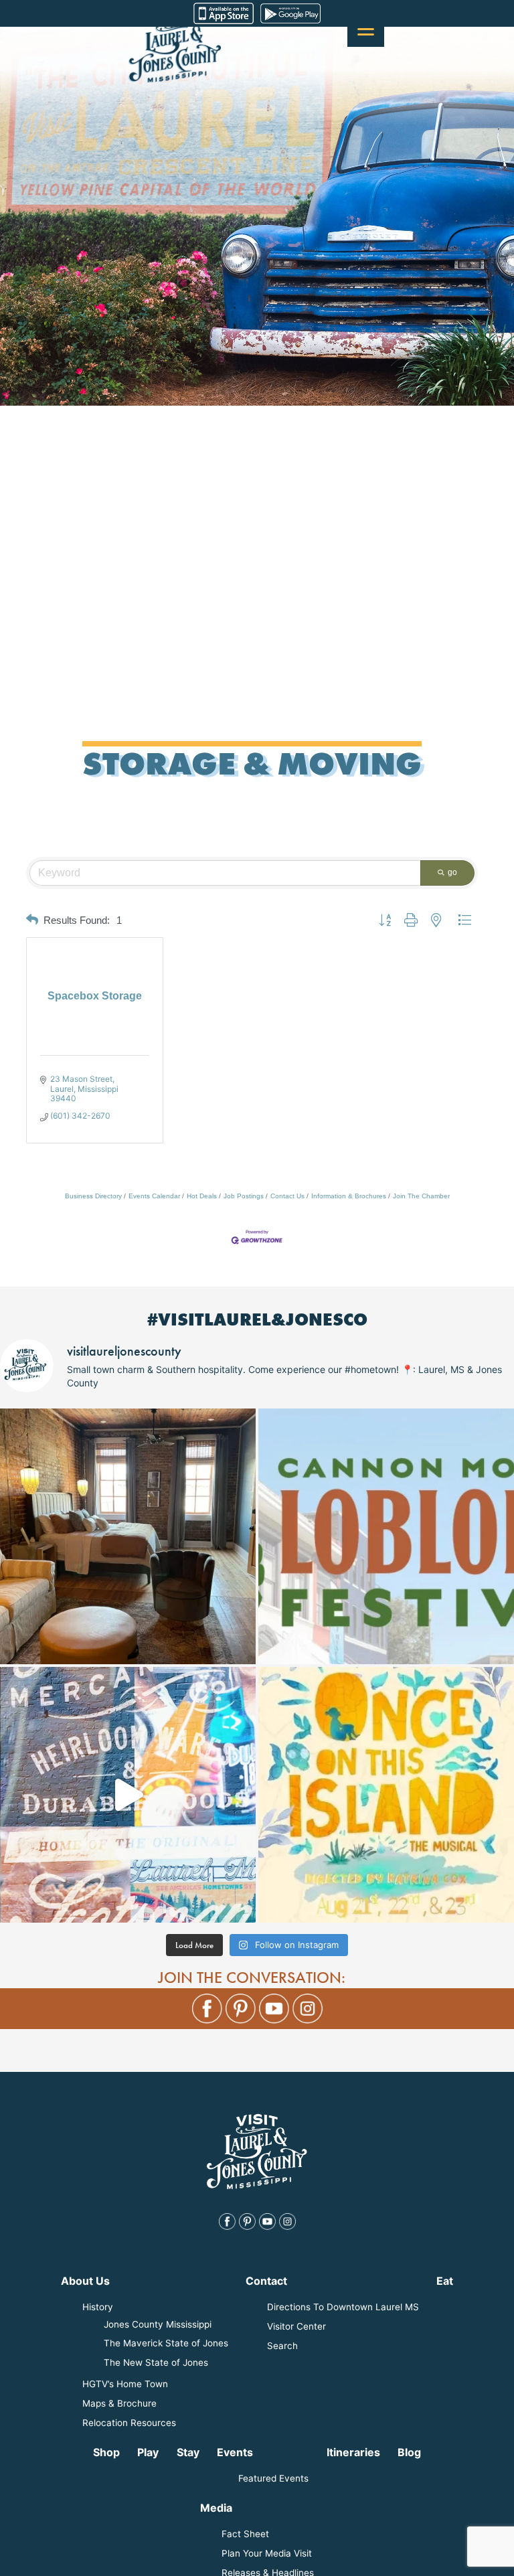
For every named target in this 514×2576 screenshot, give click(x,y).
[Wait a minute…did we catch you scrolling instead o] (128, 1536)
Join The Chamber (421, 1196)
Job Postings (244, 1196)
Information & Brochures (349, 1196)
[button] (32, 920)
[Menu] (366, 28)
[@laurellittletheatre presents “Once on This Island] (386, 1795)
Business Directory (93, 1196)
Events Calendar (154, 1196)
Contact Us (287, 1196)
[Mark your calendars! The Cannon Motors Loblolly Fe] (386, 1536)
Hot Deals (202, 1196)
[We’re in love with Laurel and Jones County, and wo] (128, 1795)
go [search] (452, 872)
